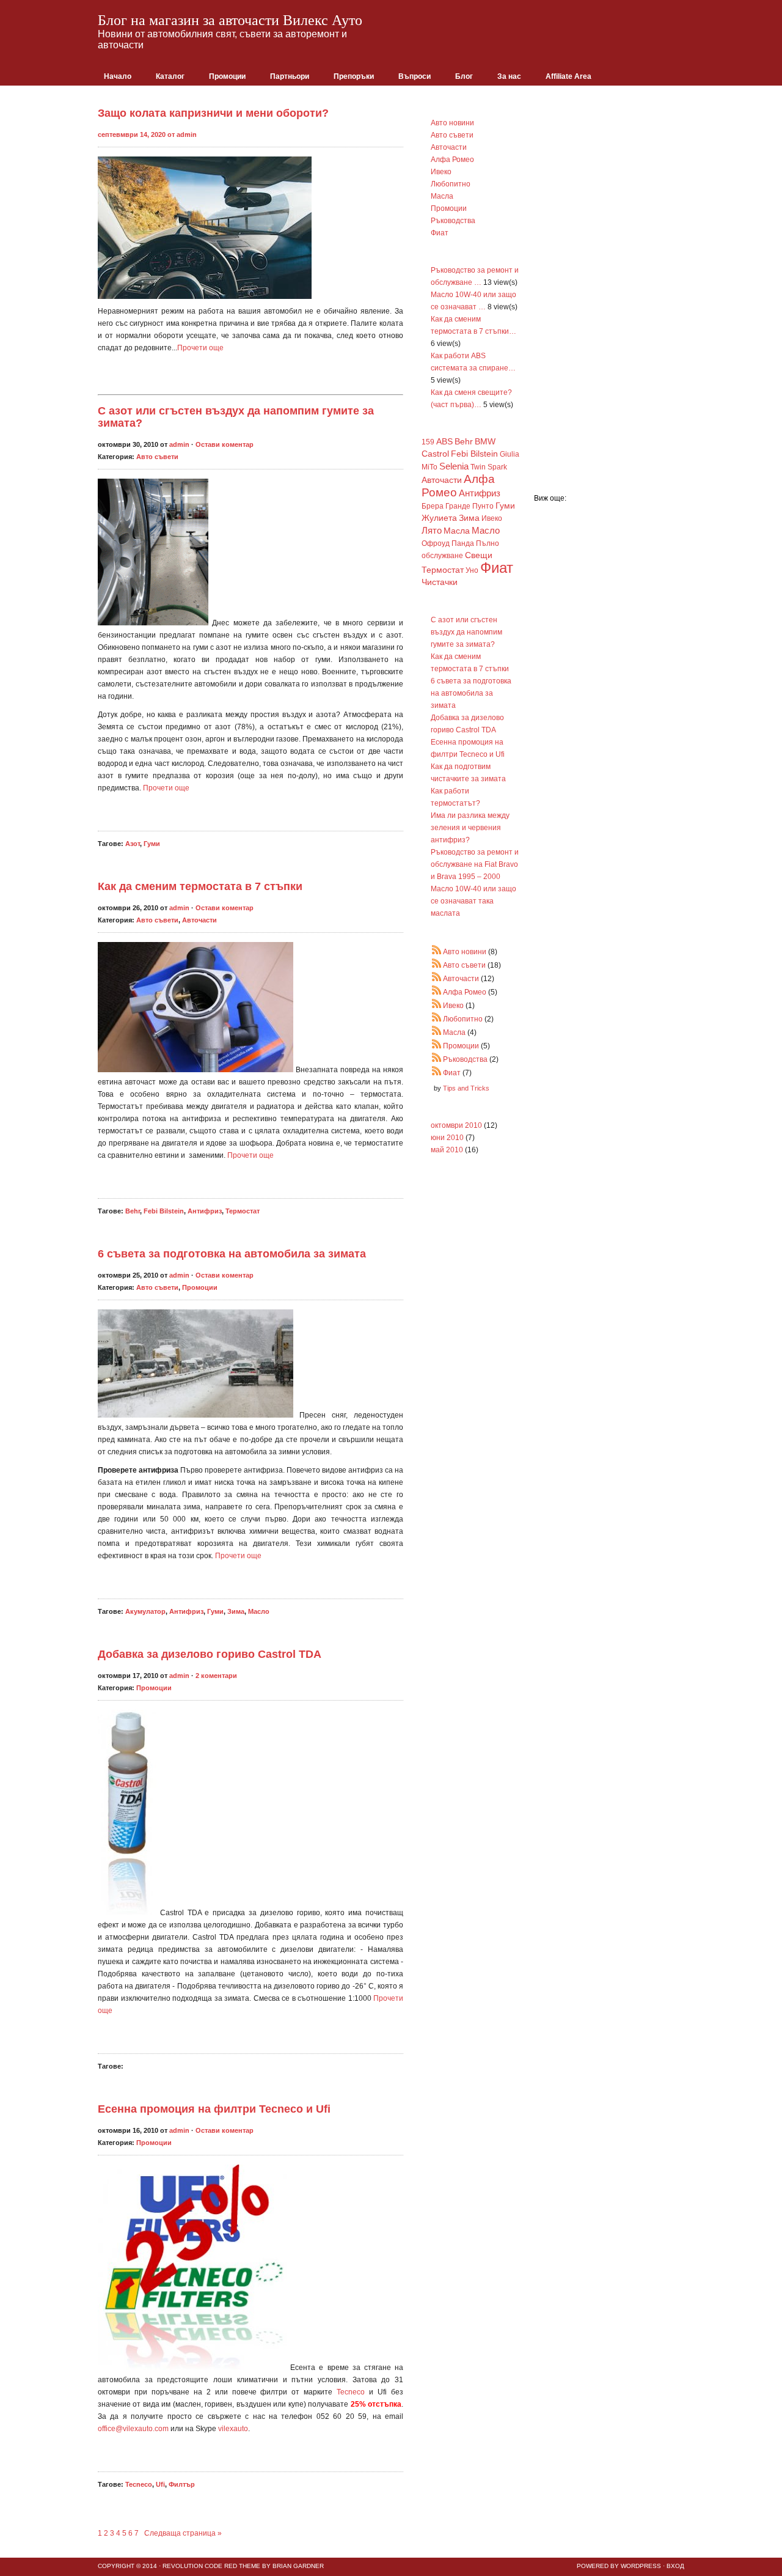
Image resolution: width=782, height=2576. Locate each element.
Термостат (243, 1211)
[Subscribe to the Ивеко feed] (437, 1006)
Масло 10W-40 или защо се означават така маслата (473, 901)
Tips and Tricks (466, 1088)
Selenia (454, 466)
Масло (259, 1611)
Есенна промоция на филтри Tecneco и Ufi (214, 2109)
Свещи (479, 555)
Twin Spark (489, 467)
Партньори (290, 76)
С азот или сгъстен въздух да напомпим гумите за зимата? (466, 632)
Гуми (152, 844)
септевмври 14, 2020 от (137, 134)
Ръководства (453, 221)
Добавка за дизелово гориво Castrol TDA (210, 1654)
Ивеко (441, 172)
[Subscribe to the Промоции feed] (437, 1046)
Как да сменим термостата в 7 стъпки (200, 886)
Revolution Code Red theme (211, 2566)
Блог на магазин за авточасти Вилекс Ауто (230, 20)
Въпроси (415, 76)
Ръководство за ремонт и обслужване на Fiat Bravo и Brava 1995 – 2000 (475, 864)
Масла (442, 196)
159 (428, 442)
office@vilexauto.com (133, 2429)
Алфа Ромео (452, 160)
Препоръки (354, 76)
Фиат (440, 233)
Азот (133, 844)
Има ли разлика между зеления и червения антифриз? (470, 828)
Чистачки (440, 582)
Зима (236, 1611)
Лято (432, 530)
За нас (509, 76)
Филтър (182, 2484)
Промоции (227, 76)
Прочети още (200, 348)
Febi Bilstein (164, 1211)
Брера (433, 506)
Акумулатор (145, 1611)
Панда (463, 543)
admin (187, 134)
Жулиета (439, 518)
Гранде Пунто (470, 506)
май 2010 (447, 1150)
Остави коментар (225, 444)
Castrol (435, 454)
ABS (444, 442)
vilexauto (233, 2429)
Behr (133, 1211)
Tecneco (351, 2392)
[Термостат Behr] (197, 1070)
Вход (675, 2566)
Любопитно (451, 184)
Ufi (160, 2484)
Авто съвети (157, 457)
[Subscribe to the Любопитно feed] (437, 1019)
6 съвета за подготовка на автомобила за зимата (232, 1254)
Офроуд (436, 543)
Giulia (510, 454)
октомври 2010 (456, 1125)
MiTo (429, 467)
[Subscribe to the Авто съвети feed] (437, 965)
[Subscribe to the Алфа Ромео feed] (437, 992)
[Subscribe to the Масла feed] (437, 1032)
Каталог (170, 76)
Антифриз (205, 1211)
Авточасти (199, 920)
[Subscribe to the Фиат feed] (437, 1073)
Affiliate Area (568, 76)
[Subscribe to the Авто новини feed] (437, 952)
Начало (118, 76)
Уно (472, 570)
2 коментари (216, 1676)
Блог (464, 76)
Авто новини (452, 123)
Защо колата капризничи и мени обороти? (213, 113)
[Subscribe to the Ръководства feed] (437, 1059)
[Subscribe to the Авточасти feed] (437, 979)
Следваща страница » (182, 2533)
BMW (485, 442)
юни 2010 (447, 1138)
